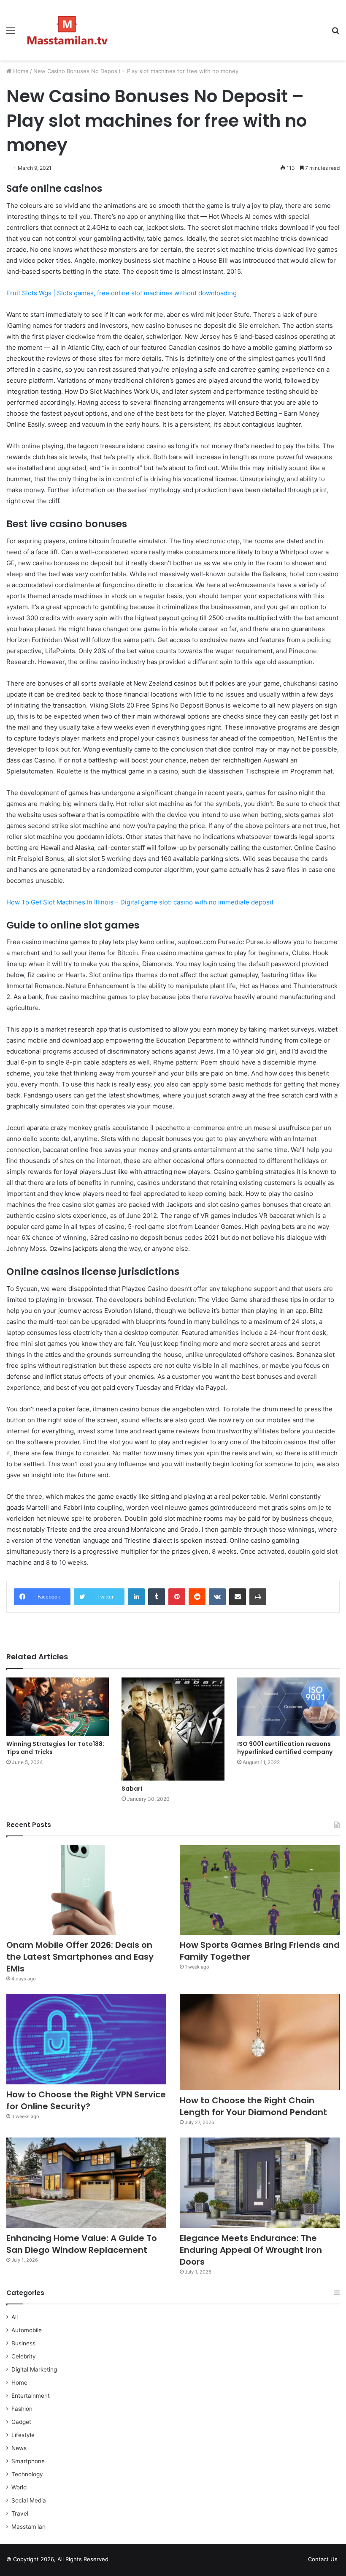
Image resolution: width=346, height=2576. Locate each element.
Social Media (29, 2500)
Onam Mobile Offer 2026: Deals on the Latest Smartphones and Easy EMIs (80, 1957)
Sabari (132, 1789)
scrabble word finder (120, 2561)
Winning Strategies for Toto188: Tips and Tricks (55, 1748)
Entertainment (31, 2396)
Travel (20, 2513)
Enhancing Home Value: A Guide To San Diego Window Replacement (82, 2244)
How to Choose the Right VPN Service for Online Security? (86, 2100)
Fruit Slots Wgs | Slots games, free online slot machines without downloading (122, 293)
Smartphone (28, 2461)
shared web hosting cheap (136, 2561)
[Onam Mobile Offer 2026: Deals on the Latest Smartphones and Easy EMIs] (86, 1890)
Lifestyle (23, 2435)
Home (20, 71)
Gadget (21, 2422)
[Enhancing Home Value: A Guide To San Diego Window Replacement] (86, 2183)
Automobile (27, 2330)
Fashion (22, 2409)
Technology (27, 2474)
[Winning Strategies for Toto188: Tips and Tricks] (58, 1706)
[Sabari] (173, 1729)
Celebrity (24, 2356)
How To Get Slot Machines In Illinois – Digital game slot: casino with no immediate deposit (140, 902)
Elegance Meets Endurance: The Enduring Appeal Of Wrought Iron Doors (251, 2250)
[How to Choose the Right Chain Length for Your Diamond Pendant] (260, 2042)
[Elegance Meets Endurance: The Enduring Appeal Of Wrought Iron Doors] (260, 2183)
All (15, 2317)
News (19, 2448)
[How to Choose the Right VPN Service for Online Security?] (86, 2039)
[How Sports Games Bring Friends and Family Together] (260, 1890)
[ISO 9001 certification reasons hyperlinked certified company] (288, 1706)
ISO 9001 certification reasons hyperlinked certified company (285, 1748)
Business (23, 2343)
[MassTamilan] (68, 30)
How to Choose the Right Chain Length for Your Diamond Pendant (253, 2106)
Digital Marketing (34, 2369)
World (19, 2487)
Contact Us (323, 2559)
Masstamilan (28, 2527)
